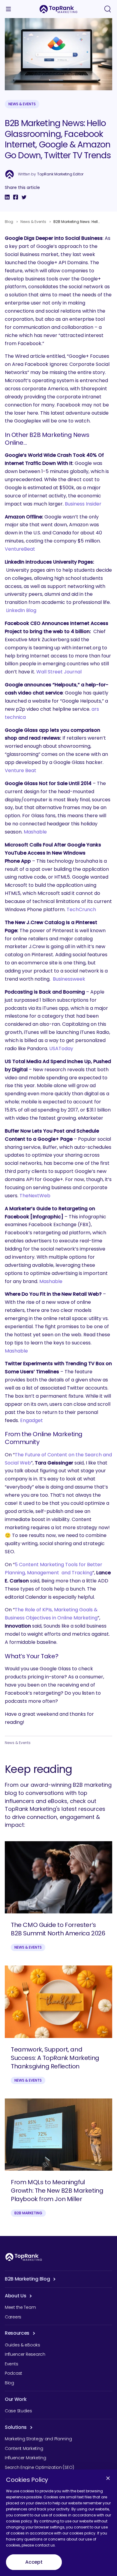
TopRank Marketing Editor (60, 174)
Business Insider (83, 504)
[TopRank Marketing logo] (24, 2257)
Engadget (31, 1420)
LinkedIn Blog (21, 610)
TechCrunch (81, 909)
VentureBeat (20, 549)
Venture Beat (21, 770)
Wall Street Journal (59, 672)
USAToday (61, 1048)
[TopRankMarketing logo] (58, 9)
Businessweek (69, 979)
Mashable (35, 832)
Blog (9, 222)
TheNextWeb (35, 1196)
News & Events (22, 104)
